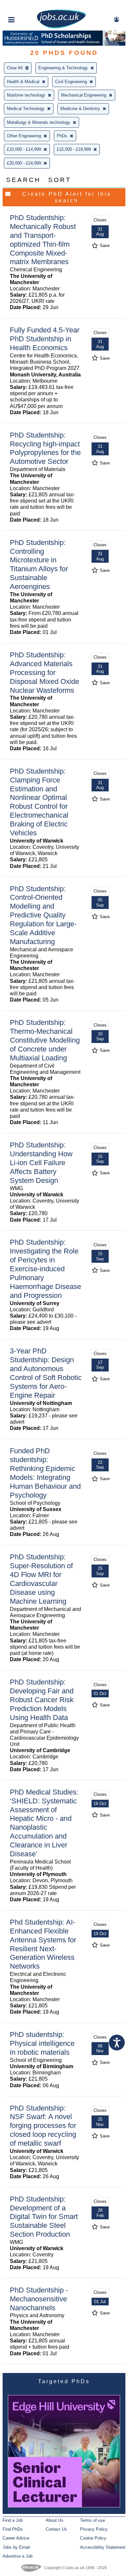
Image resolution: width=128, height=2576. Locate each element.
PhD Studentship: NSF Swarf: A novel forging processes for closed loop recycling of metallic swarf (43, 2126)
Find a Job (13, 2520)
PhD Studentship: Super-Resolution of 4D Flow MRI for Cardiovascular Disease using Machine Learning (41, 1579)
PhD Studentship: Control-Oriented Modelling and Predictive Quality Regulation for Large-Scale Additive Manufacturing (43, 915)
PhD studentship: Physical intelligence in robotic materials (42, 2043)
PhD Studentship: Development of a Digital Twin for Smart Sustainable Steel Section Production (44, 2217)
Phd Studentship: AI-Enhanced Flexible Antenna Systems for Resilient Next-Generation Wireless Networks (43, 1944)
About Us (54, 2520)
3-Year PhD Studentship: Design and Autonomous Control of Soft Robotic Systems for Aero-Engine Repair (46, 1373)
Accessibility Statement (103, 2547)
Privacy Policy (94, 2529)
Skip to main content (26, 6)
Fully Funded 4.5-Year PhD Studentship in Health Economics (45, 339)
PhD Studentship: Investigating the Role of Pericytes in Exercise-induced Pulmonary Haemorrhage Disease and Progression (45, 1269)
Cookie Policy (93, 2538)
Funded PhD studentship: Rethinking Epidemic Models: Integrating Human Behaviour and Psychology (45, 1473)
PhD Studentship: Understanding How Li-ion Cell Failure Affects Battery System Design (41, 1163)
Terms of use (93, 2520)
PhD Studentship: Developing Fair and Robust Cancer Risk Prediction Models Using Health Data (42, 1700)
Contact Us (56, 2529)
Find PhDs (13, 2529)
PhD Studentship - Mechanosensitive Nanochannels (39, 2299)
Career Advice (16, 2538)
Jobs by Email (16, 2547)
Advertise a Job (18, 2556)
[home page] (61, 27)
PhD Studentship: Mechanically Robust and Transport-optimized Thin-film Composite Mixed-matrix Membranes (43, 240)
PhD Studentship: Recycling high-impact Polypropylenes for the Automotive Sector (45, 448)
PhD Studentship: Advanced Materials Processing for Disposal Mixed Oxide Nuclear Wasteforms (44, 673)
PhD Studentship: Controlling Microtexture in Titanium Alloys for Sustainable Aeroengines (39, 565)
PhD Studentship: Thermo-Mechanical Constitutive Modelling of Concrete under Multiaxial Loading (45, 1040)
